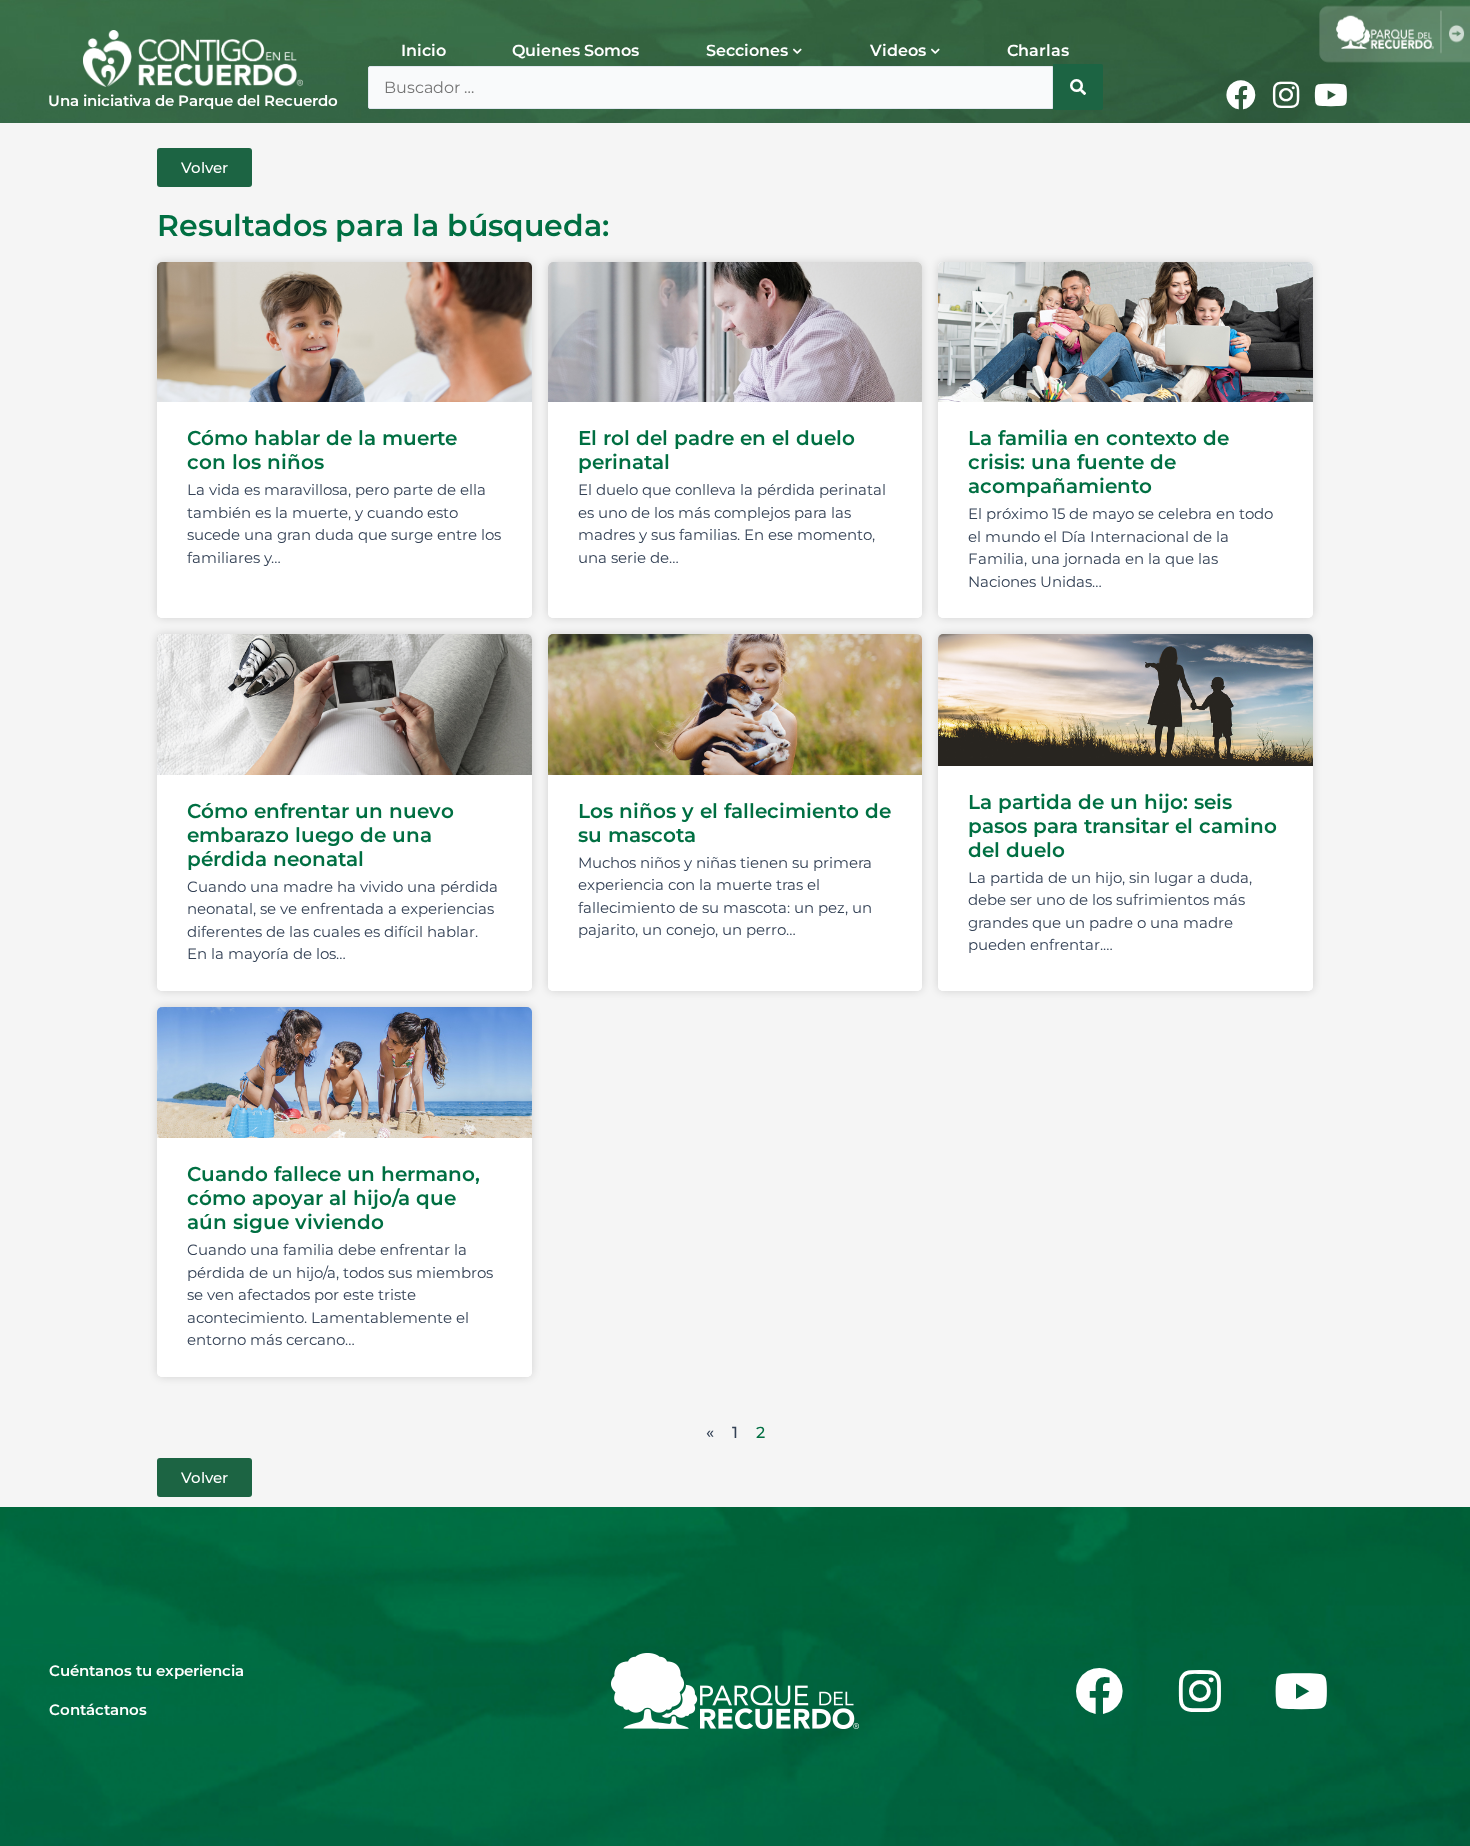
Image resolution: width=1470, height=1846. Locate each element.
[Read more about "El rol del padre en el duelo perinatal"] (735, 332)
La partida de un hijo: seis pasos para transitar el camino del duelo (1122, 826)
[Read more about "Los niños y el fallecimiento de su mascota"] (735, 704)
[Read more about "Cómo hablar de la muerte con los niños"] (344, 332)
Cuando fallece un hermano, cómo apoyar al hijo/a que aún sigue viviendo (333, 1198)
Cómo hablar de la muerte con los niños (322, 450)
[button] (204, 167)
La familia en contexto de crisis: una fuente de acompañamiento (1098, 462)
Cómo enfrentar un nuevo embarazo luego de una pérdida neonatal (320, 835)
